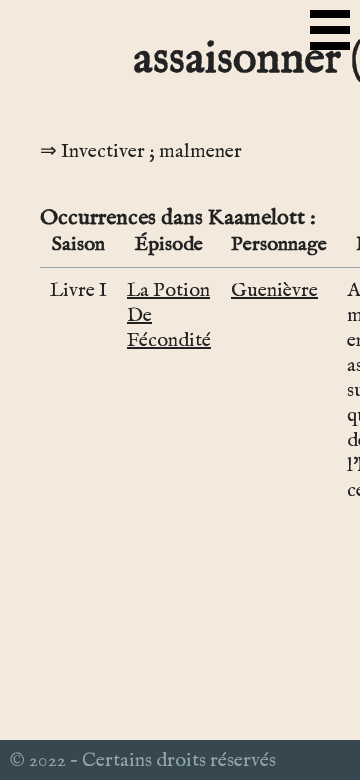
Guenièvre (274, 290)
